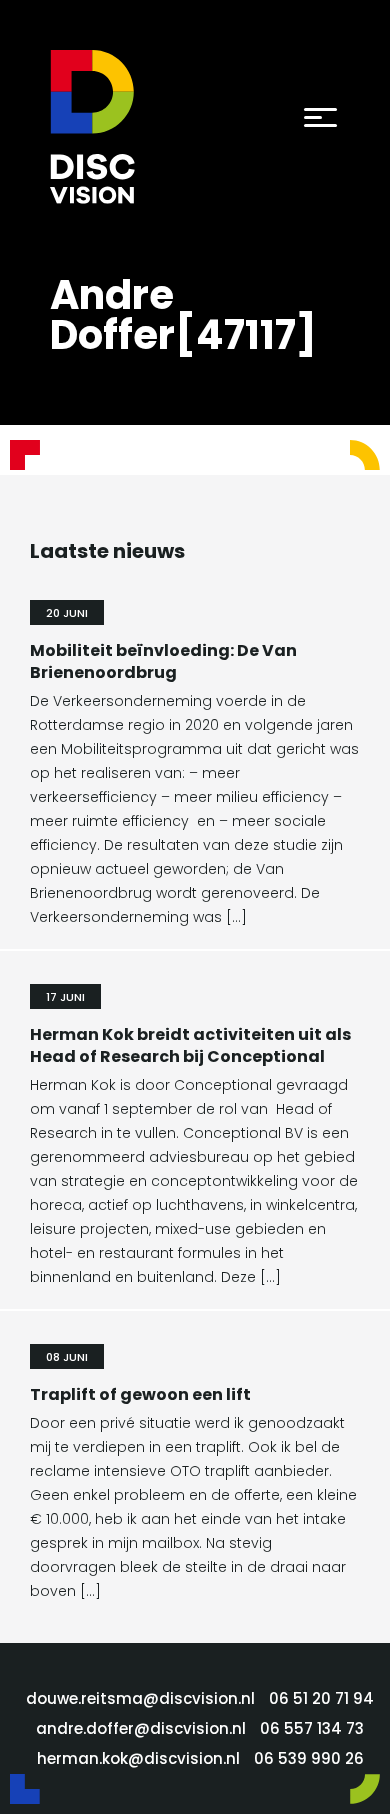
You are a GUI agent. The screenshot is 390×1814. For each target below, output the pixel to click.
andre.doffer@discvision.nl (141, 1728)
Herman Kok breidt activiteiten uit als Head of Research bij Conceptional (190, 1045)
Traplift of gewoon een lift (140, 1394)
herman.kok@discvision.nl (138, 1758)
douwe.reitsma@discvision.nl (140, 1698)
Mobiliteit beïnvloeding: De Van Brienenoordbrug (163, 661)
